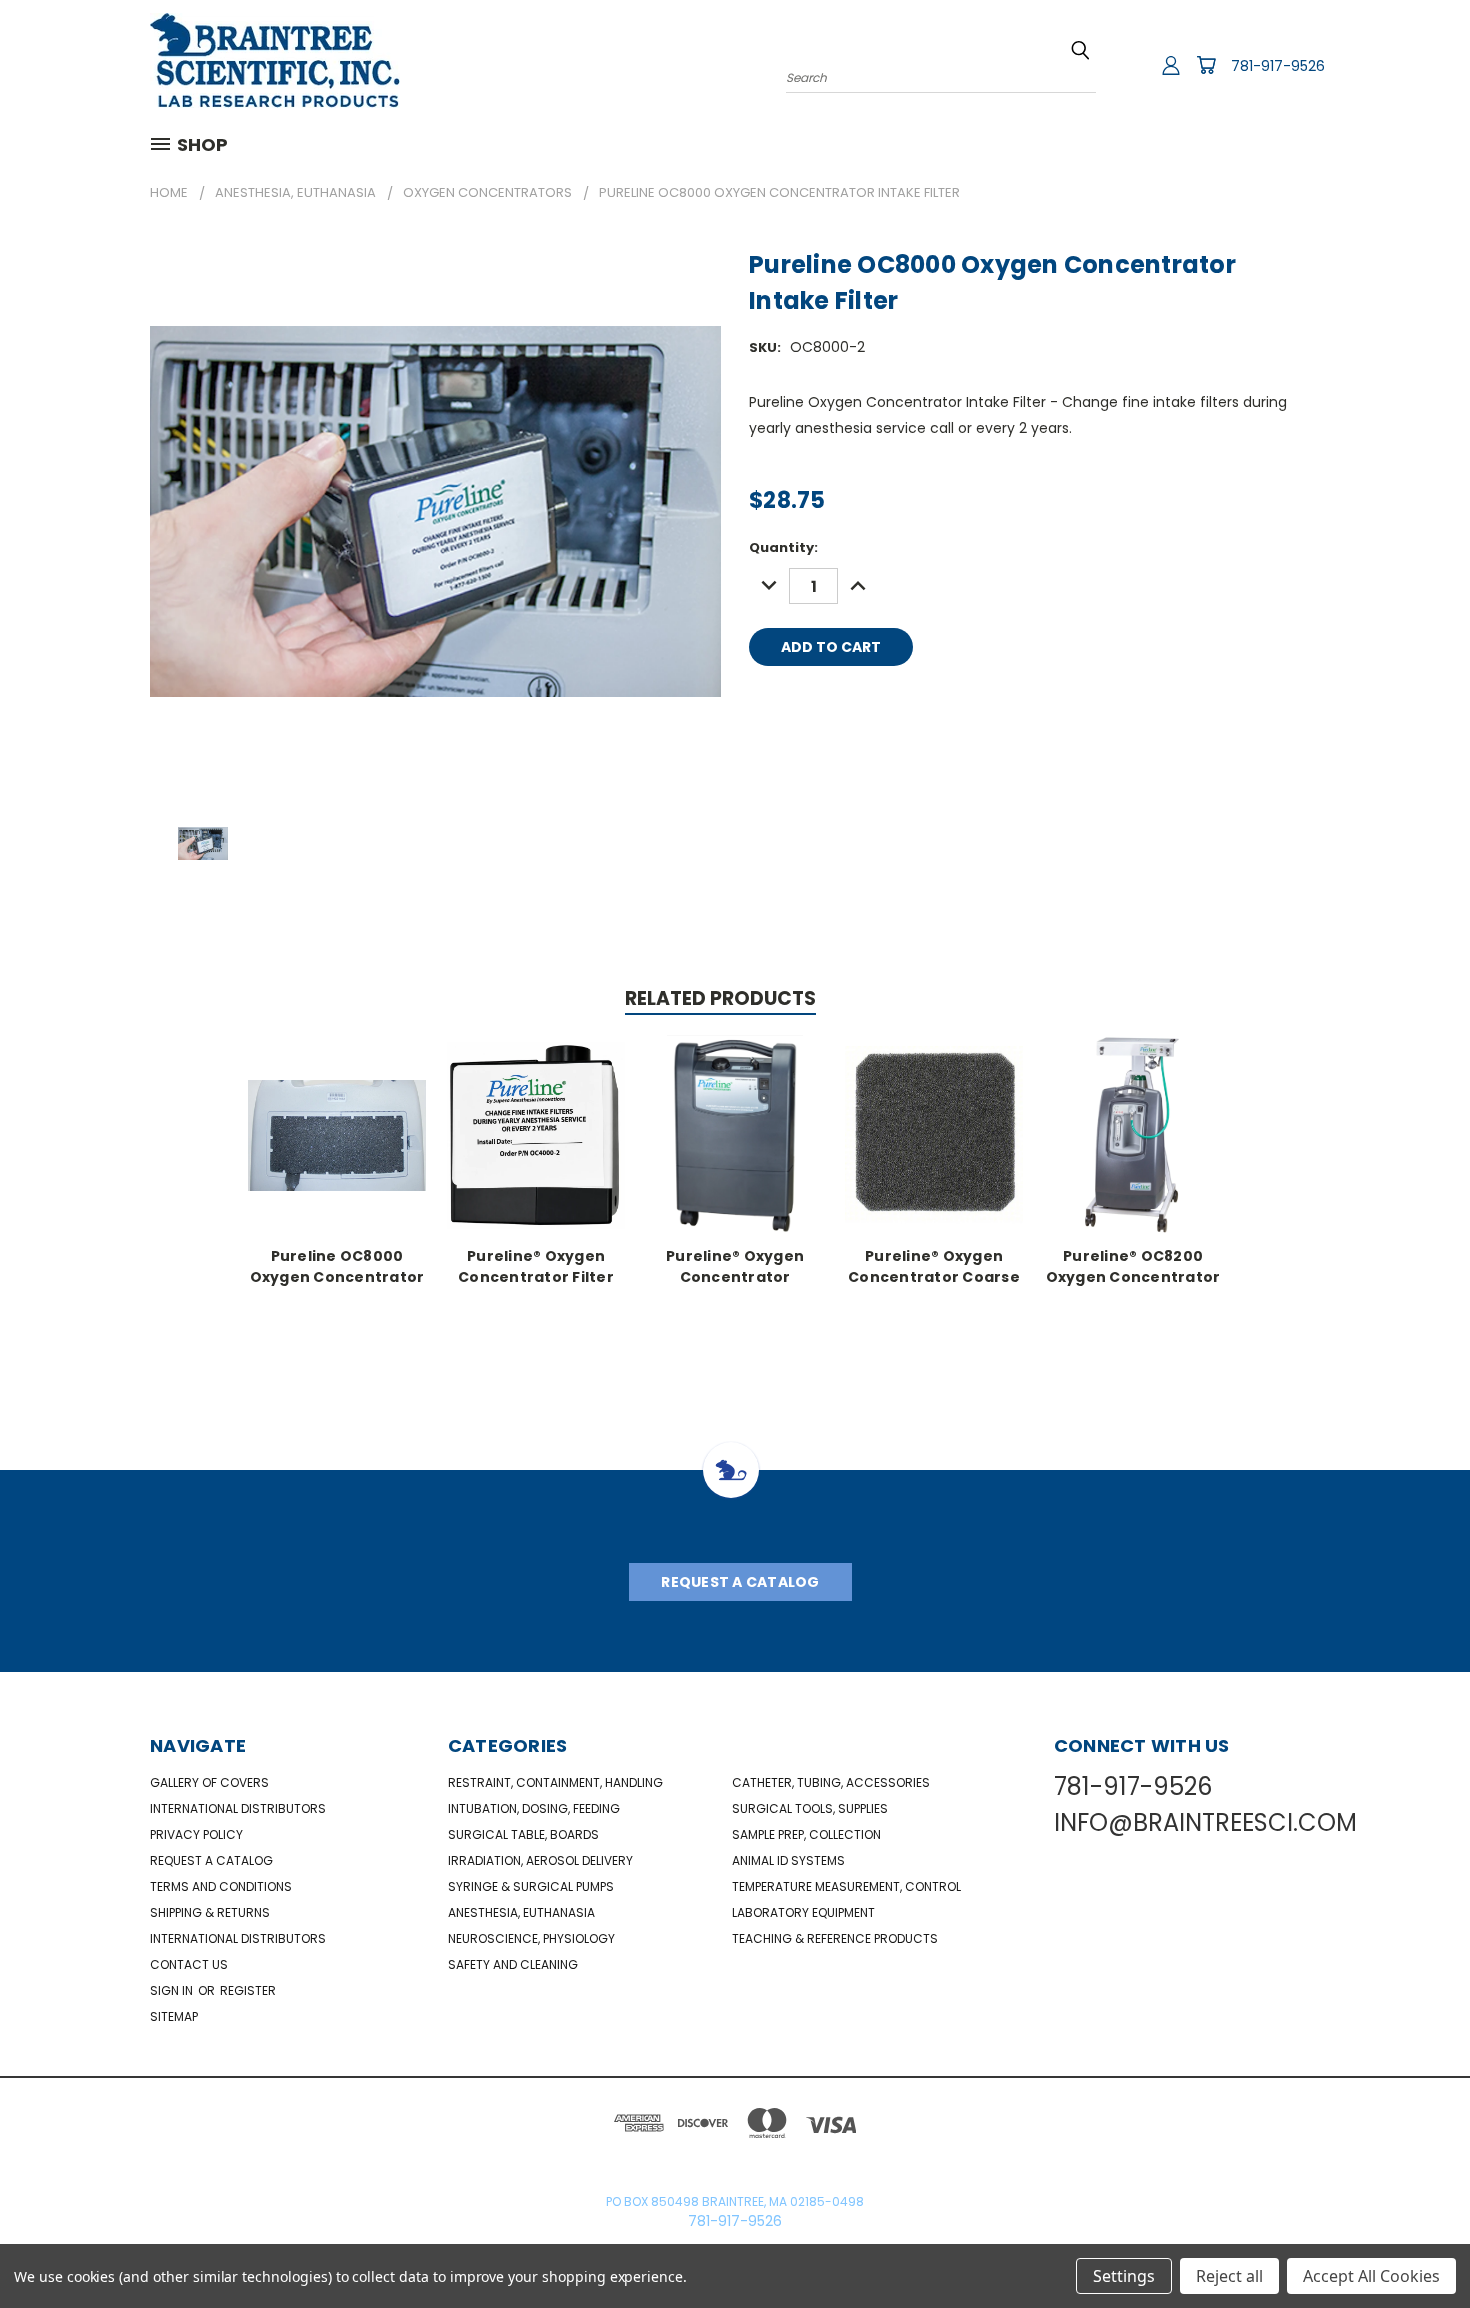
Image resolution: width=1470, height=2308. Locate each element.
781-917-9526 (1278, 66)
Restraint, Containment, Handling (555, 1782)
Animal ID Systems (788, 1860)
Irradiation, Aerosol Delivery (540, 1860)
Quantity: (783, 547)
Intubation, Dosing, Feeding (534, 1808)
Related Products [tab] (720, 998)
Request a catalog (211, 1860)
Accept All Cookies (1371, 2276)
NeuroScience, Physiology (531, 1938)
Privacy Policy (196, 1834)
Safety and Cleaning (513, 1964)
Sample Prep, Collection (806, 1834)
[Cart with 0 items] (1206, 65)
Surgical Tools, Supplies (810, 1808)
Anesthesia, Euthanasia (521, 1912)
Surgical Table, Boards (523, 1834)
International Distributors (238, 1808)
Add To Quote (1016, 647)
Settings (1124, 2276)
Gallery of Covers (209, 1782)
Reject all (1229, 2276)
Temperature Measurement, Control (846, 1886)
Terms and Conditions (221, 1886)
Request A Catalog (740, 1582)
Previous (1417, 2245)
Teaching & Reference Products (835, 1938)
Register (248, 1990)
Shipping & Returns (210, 1912)
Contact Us (189, 1964)
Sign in (173, 1990)
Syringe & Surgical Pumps (531, 1886)
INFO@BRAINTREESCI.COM (1205, 1822)
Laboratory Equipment (803, 1912)
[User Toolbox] (1171, 65)
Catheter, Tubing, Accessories (831, 1782)
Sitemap (174, 2016)
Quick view (337, 1132)
